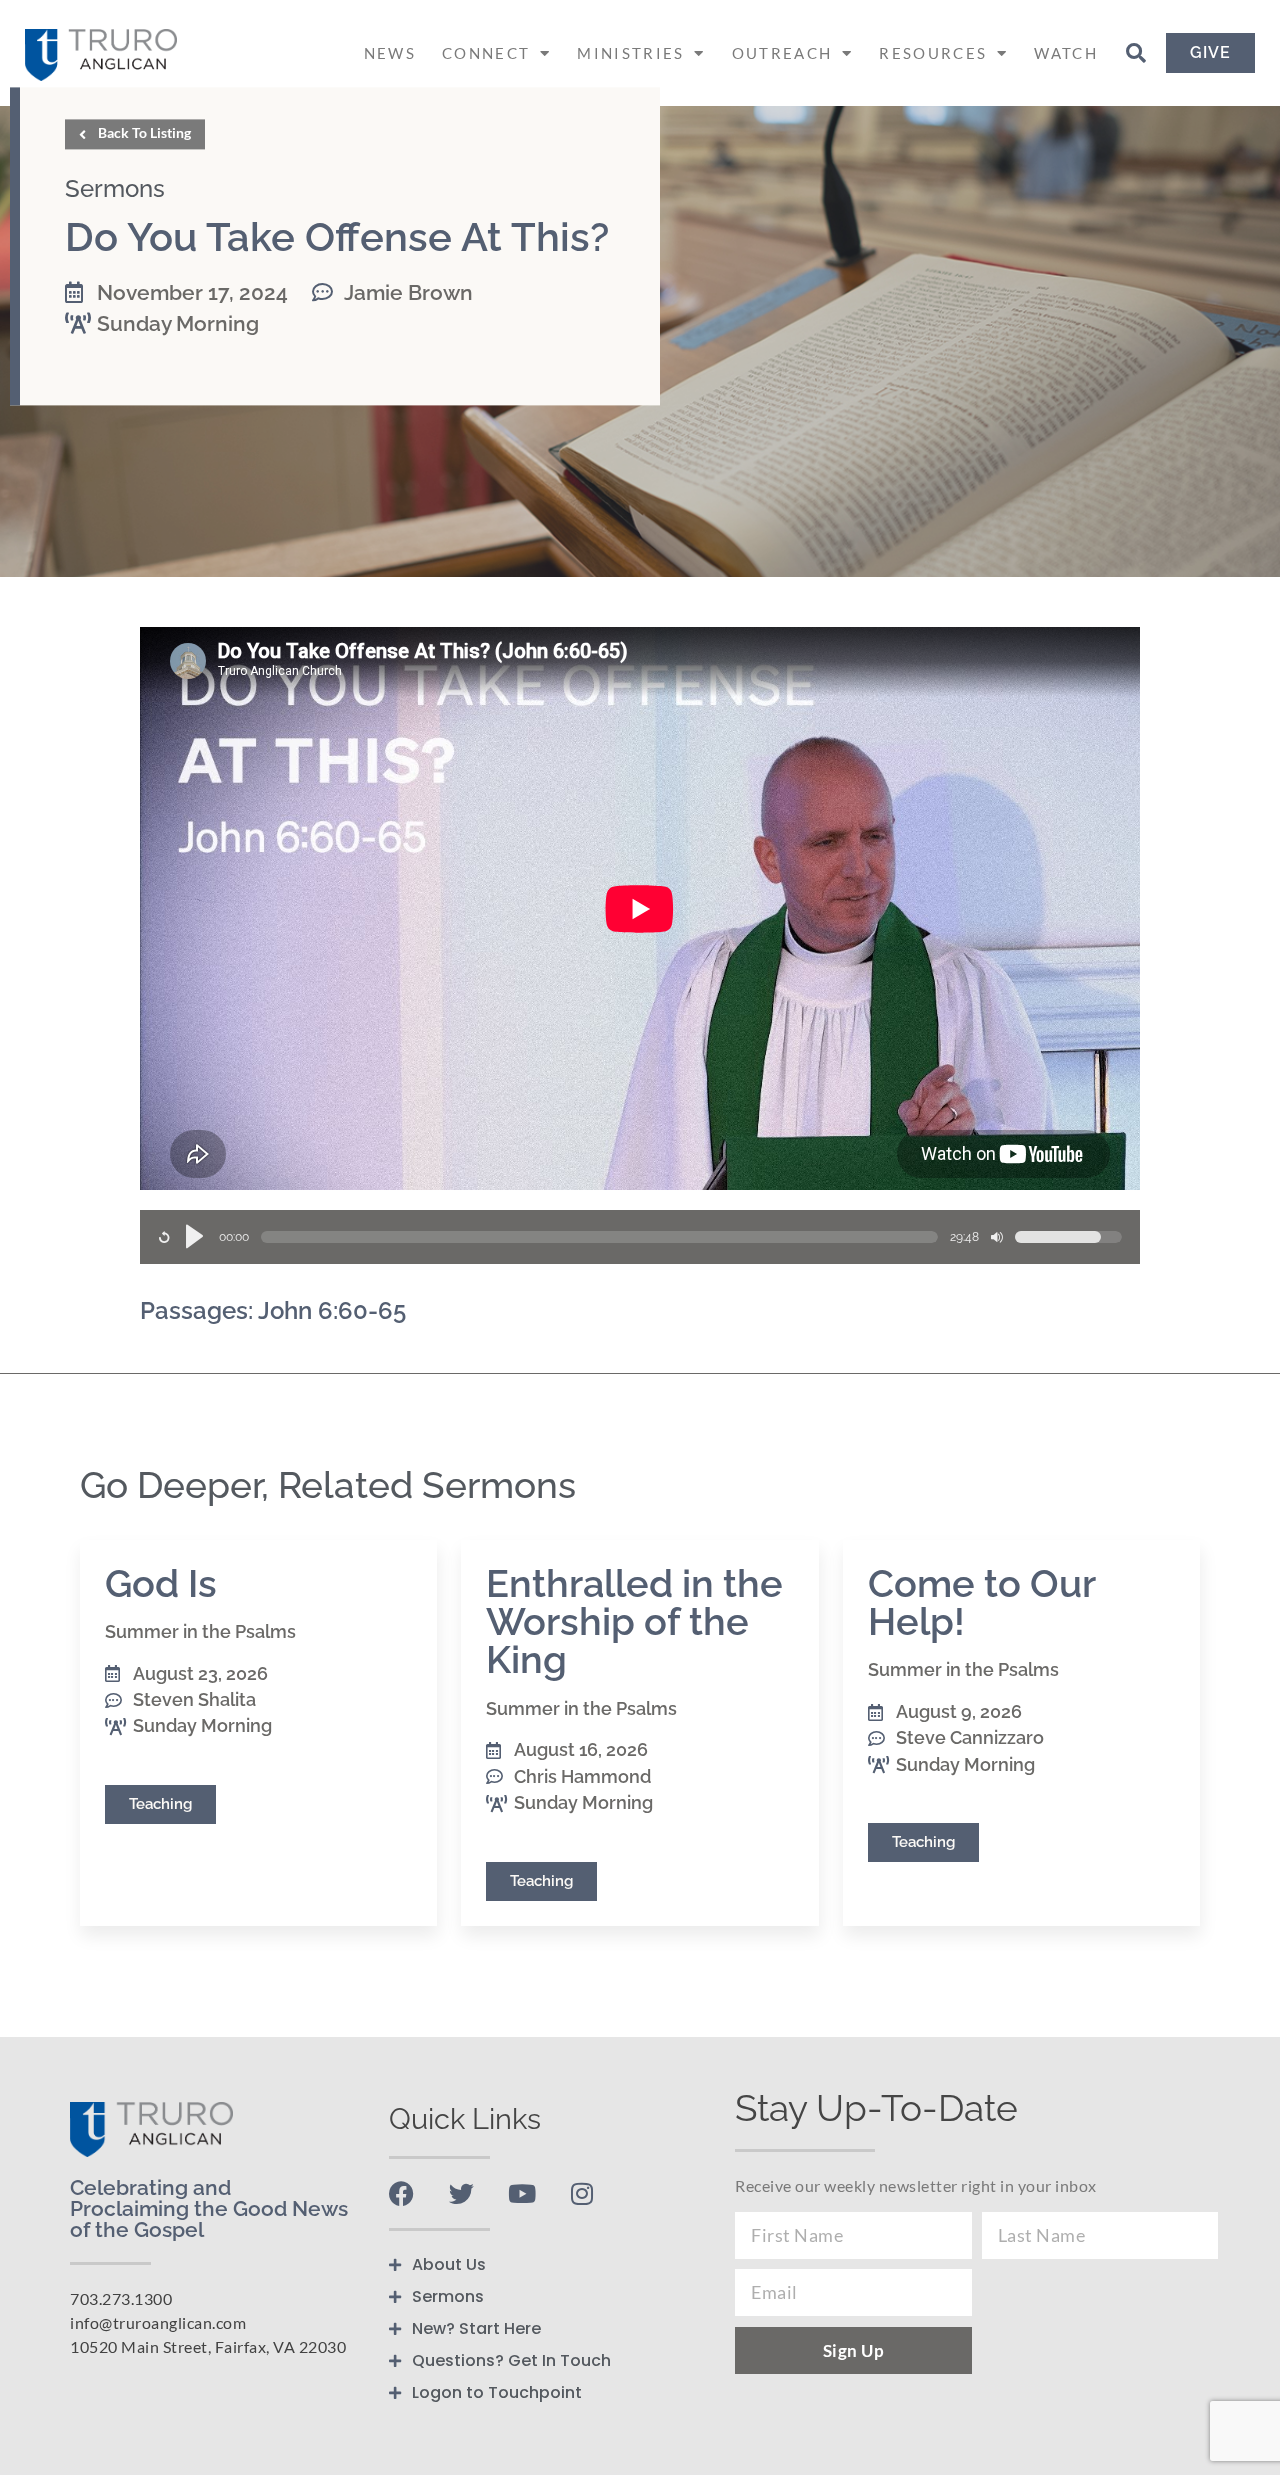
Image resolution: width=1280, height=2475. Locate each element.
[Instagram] (581, 2193)
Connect (486, 53)
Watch (1066, 53)
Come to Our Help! (981, 1602)
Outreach (782, 53)
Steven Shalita (194, 1699)
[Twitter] (461, 2193)
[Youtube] (521, 2193)
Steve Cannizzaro (970, 1737)
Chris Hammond (582, 1776)
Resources (933, 53)
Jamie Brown (408, 292)
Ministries (630, 53)
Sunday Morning (178, 323)
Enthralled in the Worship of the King (634, 1622)
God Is (161, 1583)
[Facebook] (401, 2193)
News (390, 53)
